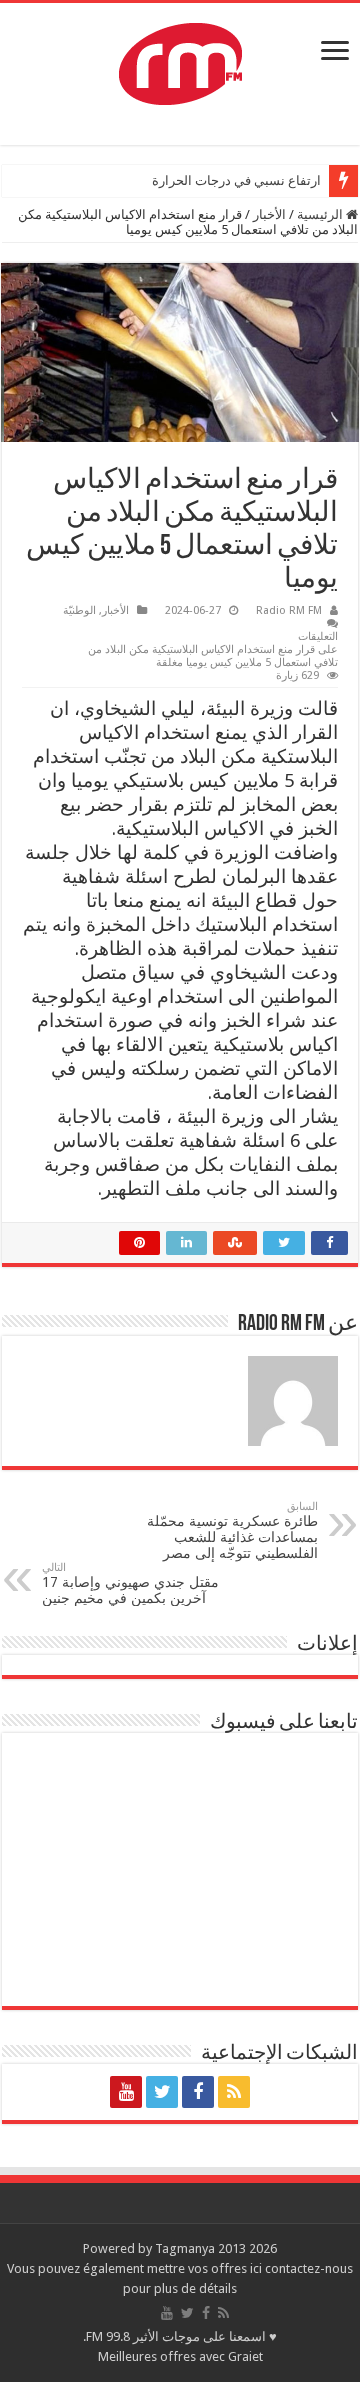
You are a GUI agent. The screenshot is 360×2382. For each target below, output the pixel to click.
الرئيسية (321, 214)
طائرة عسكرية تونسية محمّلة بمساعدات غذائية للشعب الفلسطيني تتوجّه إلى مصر (232, 1530)
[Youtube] (126, 2092)
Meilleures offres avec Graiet (180, 2356)
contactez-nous (309, 2268)
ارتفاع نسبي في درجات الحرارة (236, 180)
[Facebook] (198, 2092)
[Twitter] (162, 2092)
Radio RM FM (289, 610)
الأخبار (269, 214)
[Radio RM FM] (180, 60)
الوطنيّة (79, 610)
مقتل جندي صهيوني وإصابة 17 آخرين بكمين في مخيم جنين (130, 1583)
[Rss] (234, 2092)
